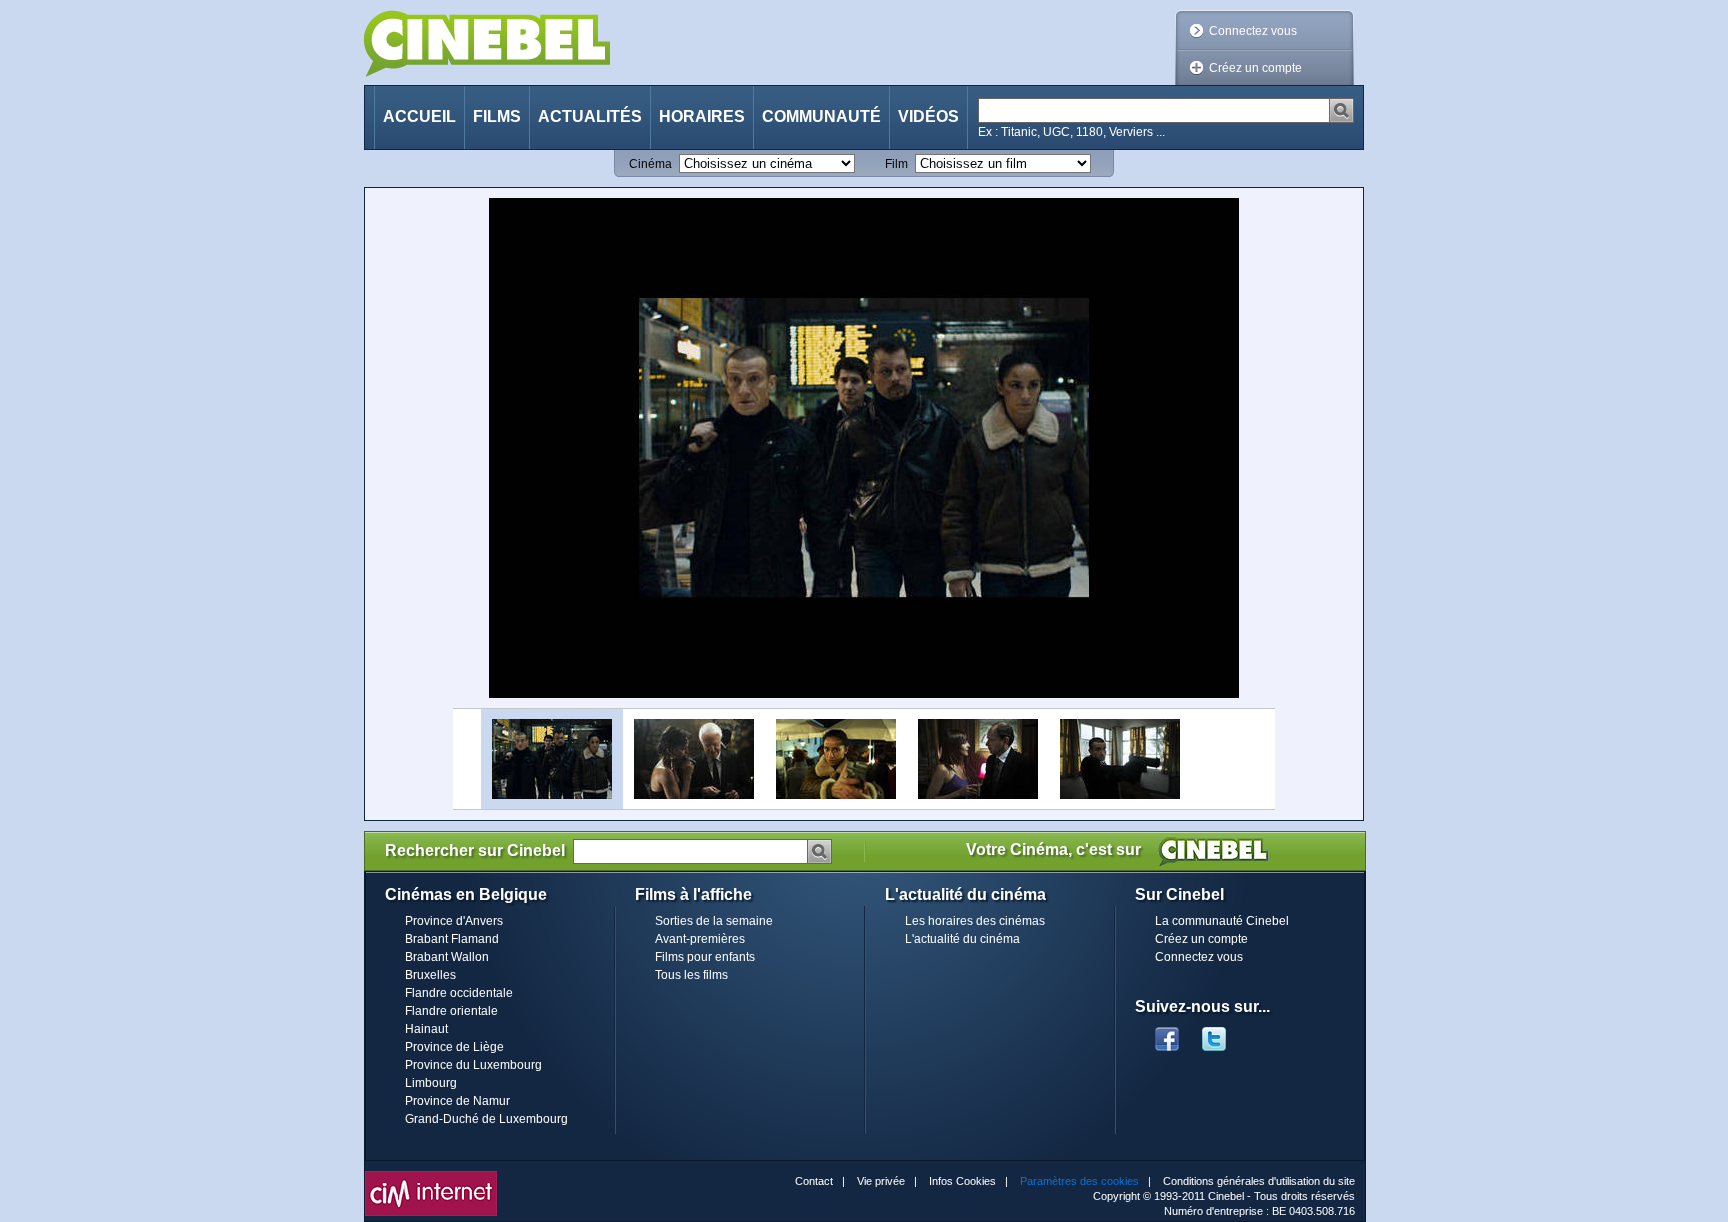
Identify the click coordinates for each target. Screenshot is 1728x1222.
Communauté (821, 116)
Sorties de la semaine (714, 921)
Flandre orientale (451, 1011)
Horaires (702, 116)
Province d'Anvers (454, 921)
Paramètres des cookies (1079, 1181)
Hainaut (426, 1029)
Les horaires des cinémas (975, 921)
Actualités (590, 116)
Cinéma (650, 164)
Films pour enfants (705, 957)
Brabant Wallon (447, 957)
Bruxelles (430, 975)
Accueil (419, 116)
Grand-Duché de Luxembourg (486, 1119)
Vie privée (881, 1181)
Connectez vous (1253, 31)
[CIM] (431, 1176)
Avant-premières (700, 939)
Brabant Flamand (452, 939)
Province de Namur (457, 1101)
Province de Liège (454, 1047)
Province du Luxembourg (473, 1065)
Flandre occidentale (459, 993)
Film (896, 164)
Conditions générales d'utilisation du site (1259, 1181)
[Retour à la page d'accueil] (487, 43)
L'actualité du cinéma (962, 939)
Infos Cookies (962, 1181)
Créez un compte (1255, 68)
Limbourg (431, 1083)
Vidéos (928, 116)
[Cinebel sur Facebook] (1167, 1033)
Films (497, 116)
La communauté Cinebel (1222, 921)
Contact (814, 1181)
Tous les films (691, 975)
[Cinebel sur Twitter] (1224, 1033)
